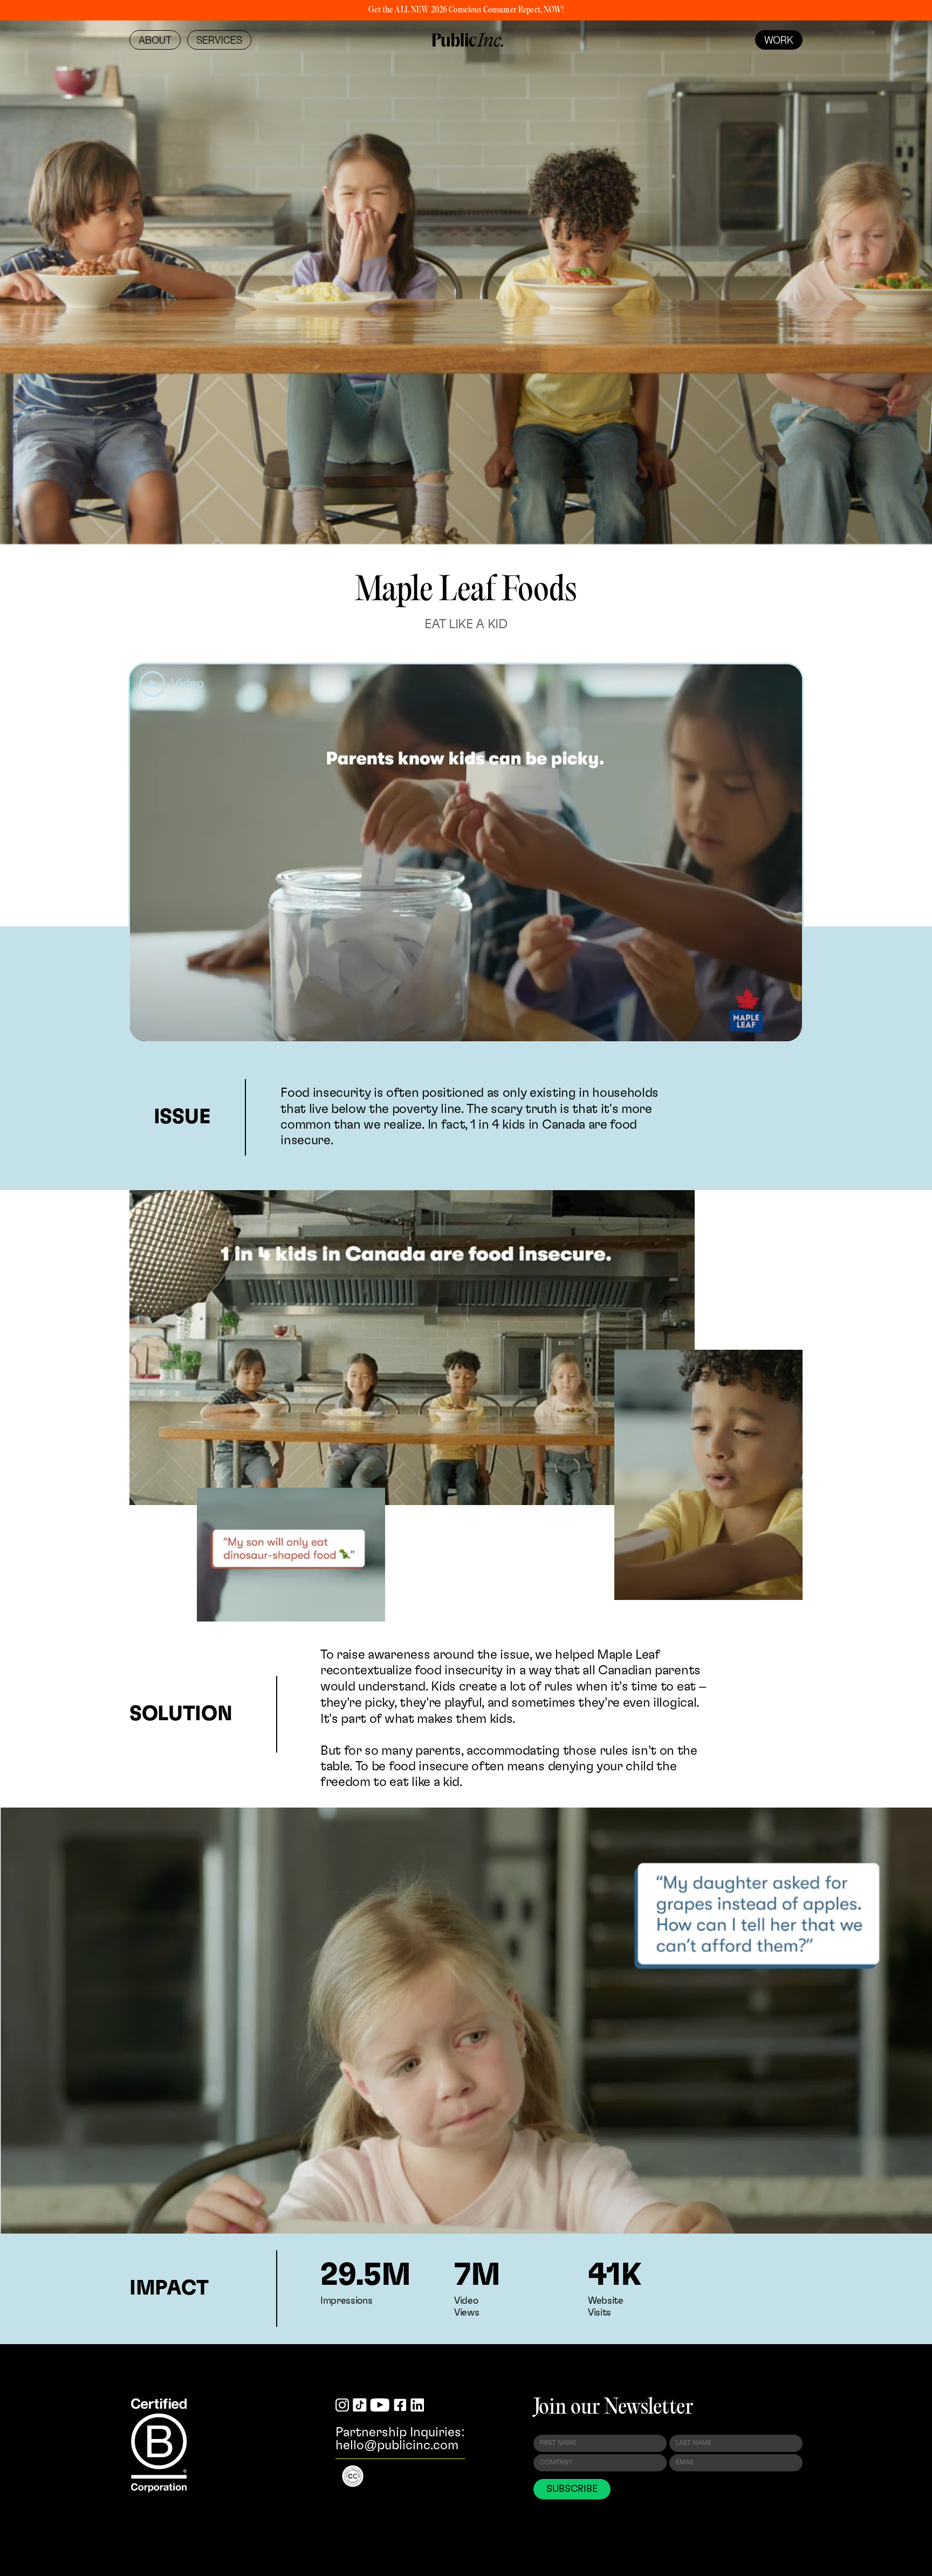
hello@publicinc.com (397, 2446)
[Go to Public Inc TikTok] (360, 2406)
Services (219, 40)
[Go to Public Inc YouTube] (380, 2406)
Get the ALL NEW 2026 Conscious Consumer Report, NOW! (466, 10)
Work (779, 40)
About (155, 40)
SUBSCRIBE (572, 2489)
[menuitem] (155, 40)
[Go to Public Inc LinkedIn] (417, 2406)
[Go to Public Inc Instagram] (342, 2406)
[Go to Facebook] (400, 2406)
